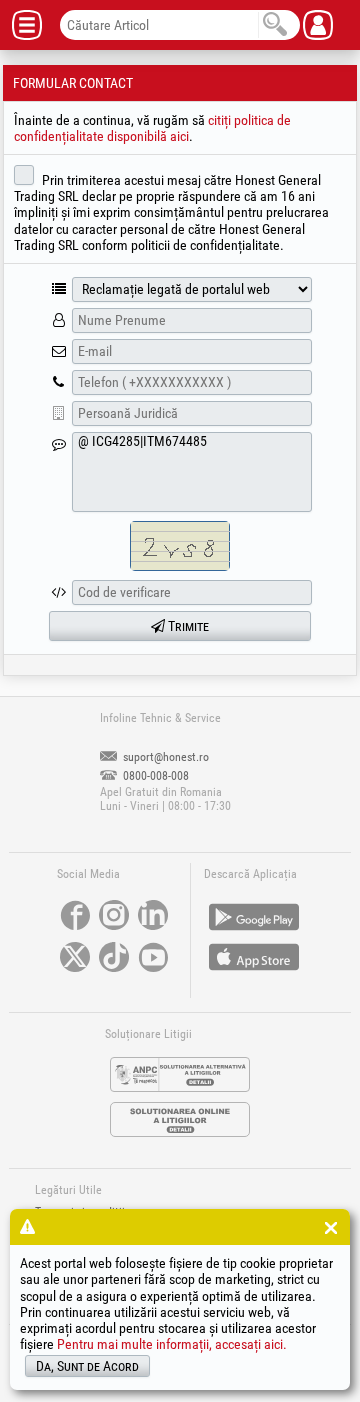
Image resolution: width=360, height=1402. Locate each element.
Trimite (187, 626)
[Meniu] (34, 25)
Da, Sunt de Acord (87, 1366)
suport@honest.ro (164, 757)
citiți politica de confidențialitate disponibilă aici (152, 128)
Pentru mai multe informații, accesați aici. (172, 1344)
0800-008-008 (154, 776)
